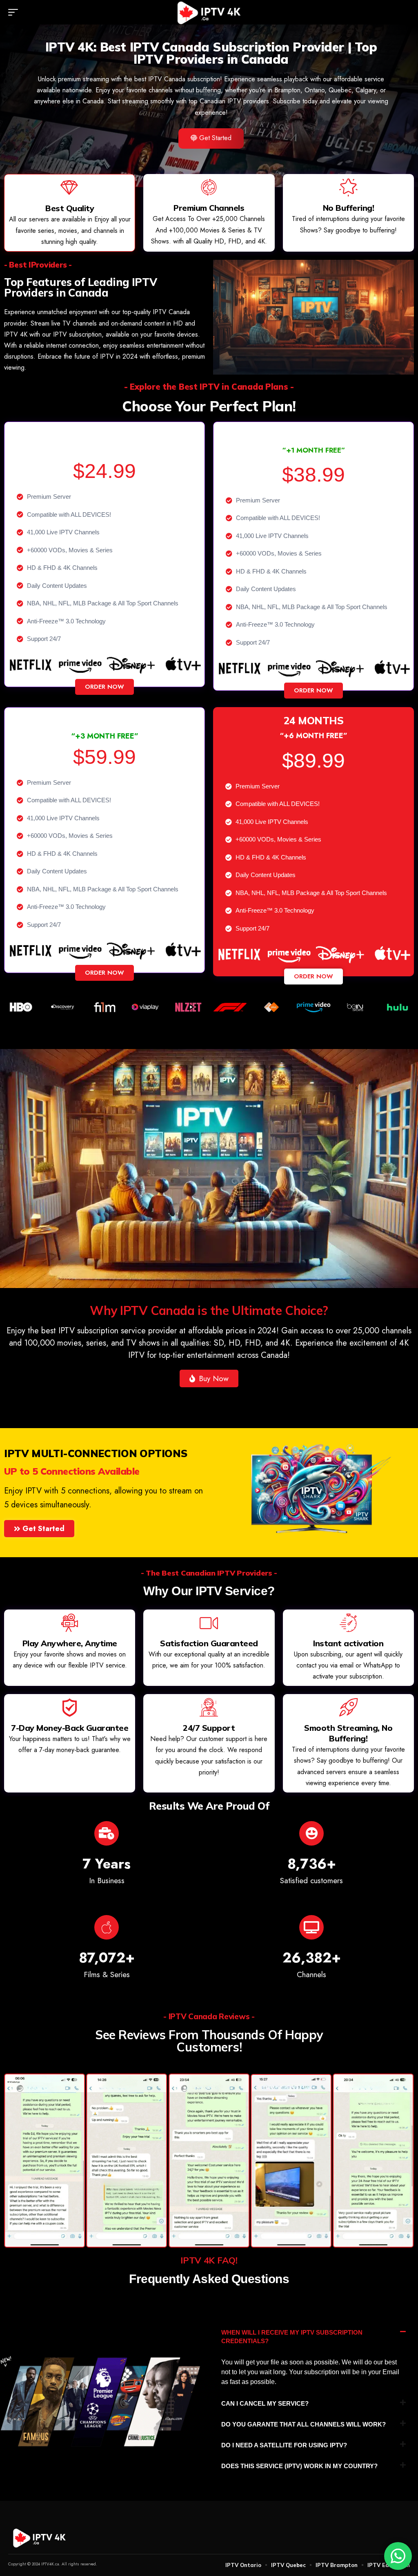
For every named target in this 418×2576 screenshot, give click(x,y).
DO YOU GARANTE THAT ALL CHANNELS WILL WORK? (303, 2424)
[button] (15, 12)
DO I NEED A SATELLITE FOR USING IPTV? (284, 2445)
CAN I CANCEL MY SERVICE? (265, 2403)
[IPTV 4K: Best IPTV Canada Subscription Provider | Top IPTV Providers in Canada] (209, 12)
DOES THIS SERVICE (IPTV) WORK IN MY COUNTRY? (299, 2466)
